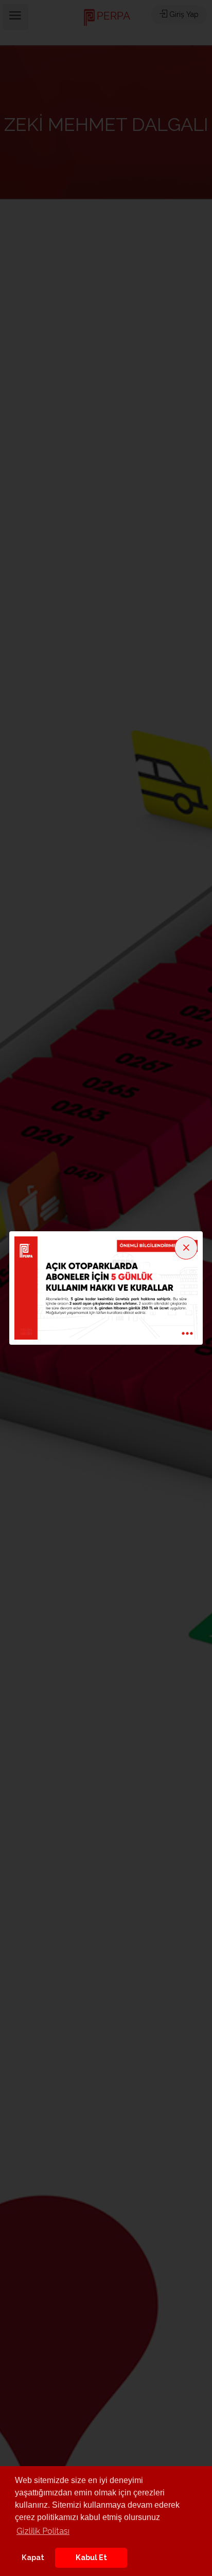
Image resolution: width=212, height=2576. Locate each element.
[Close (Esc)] (186, 1248)
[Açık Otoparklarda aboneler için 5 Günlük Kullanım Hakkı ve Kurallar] (106, 1287)
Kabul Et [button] (91, 2557)
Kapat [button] (33, 2557)
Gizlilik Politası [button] (43, 2531)
